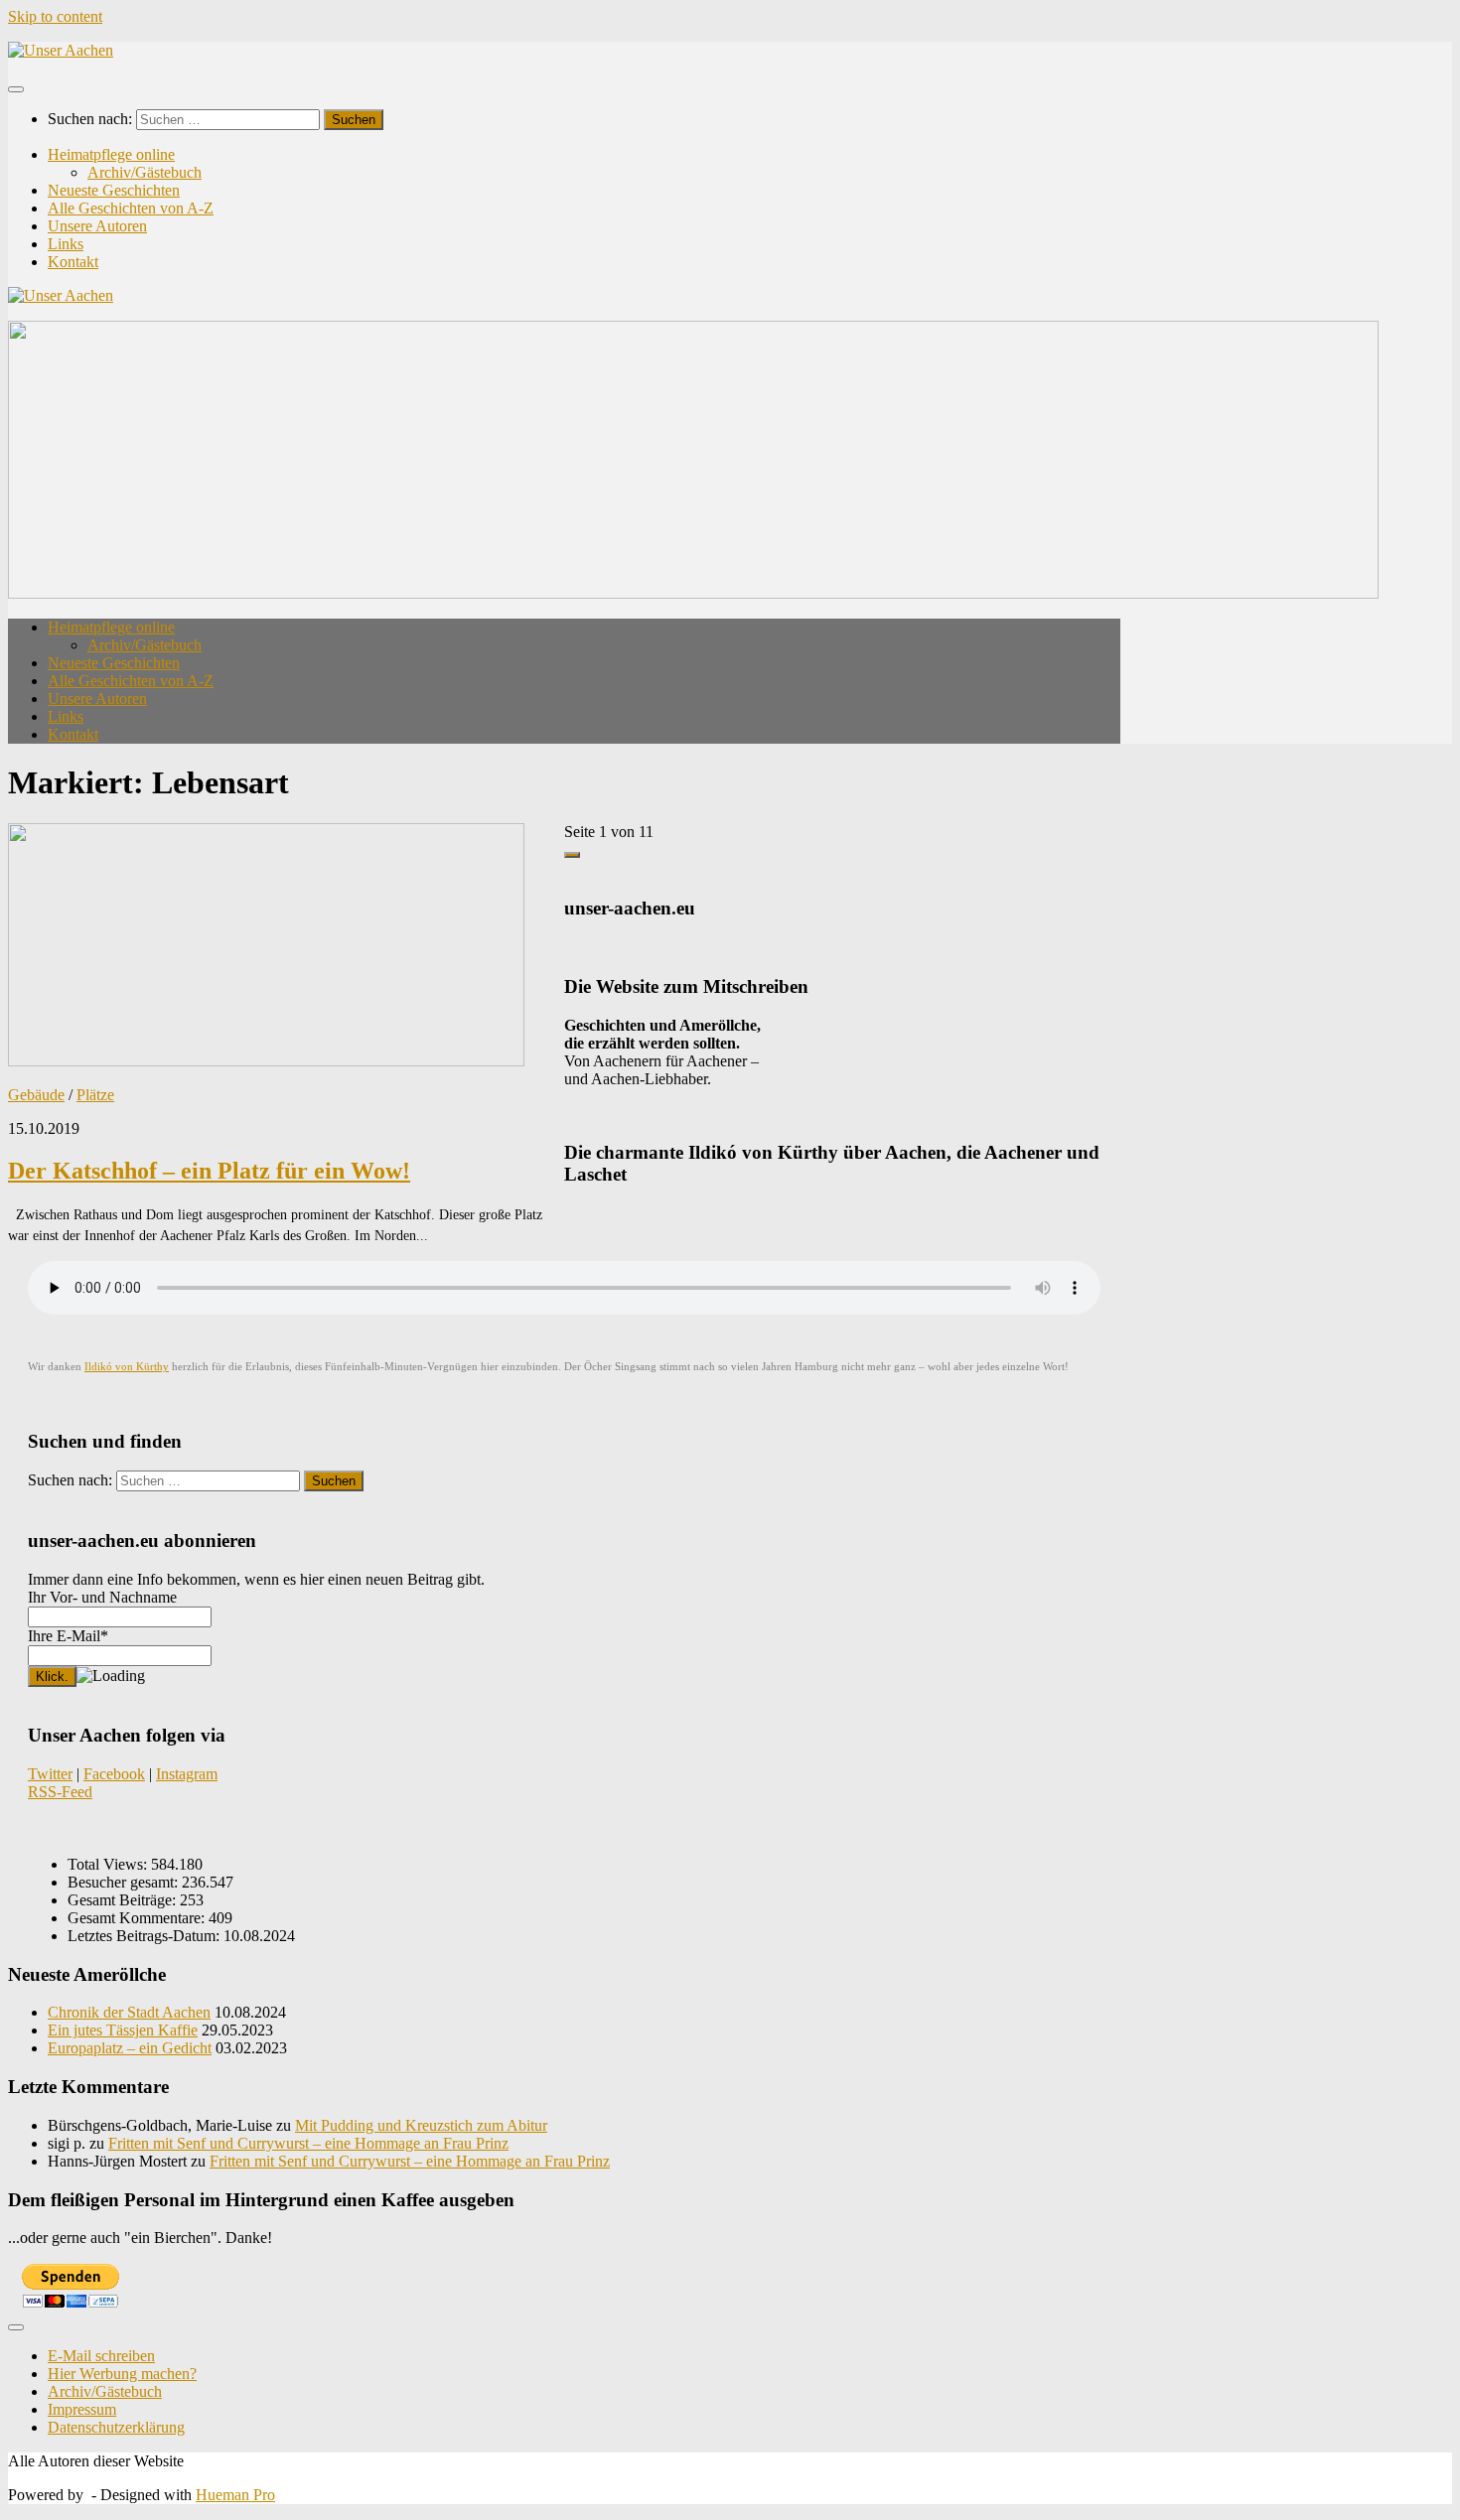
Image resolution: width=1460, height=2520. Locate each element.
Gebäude (36, 1095)
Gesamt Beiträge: (124, 1900)
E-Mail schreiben (101, 2356)
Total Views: (109, 1864)
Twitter (50, 1774)
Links (66, 244)
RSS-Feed (60, 1792)
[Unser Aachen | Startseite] (61, 50)
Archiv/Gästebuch (145, 172)
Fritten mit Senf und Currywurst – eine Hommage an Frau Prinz (308, 2143)
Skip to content (55, 16)
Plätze (95, 1095)
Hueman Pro (235, 2495)
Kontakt (73, 262)
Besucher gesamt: (125, 1882)
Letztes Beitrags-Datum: (146, 1936)
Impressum (82, 2409)
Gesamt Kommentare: (138, 1918)
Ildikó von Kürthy (127, 1367)
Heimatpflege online (111, 154)
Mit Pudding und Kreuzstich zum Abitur (421, 2125)
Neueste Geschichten (114, 190)
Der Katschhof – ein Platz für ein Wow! (209, 1171)
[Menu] (16, 89)
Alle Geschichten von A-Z (131, 208)
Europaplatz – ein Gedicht (130, 2048)
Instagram (187, 1774)
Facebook (114, 1774)
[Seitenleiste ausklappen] (572, 855)
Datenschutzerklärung (116, 2427)
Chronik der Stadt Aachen (129, 2012)
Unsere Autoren (97, 226)
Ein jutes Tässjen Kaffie (123, 2030)
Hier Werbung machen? (122, 2374)
